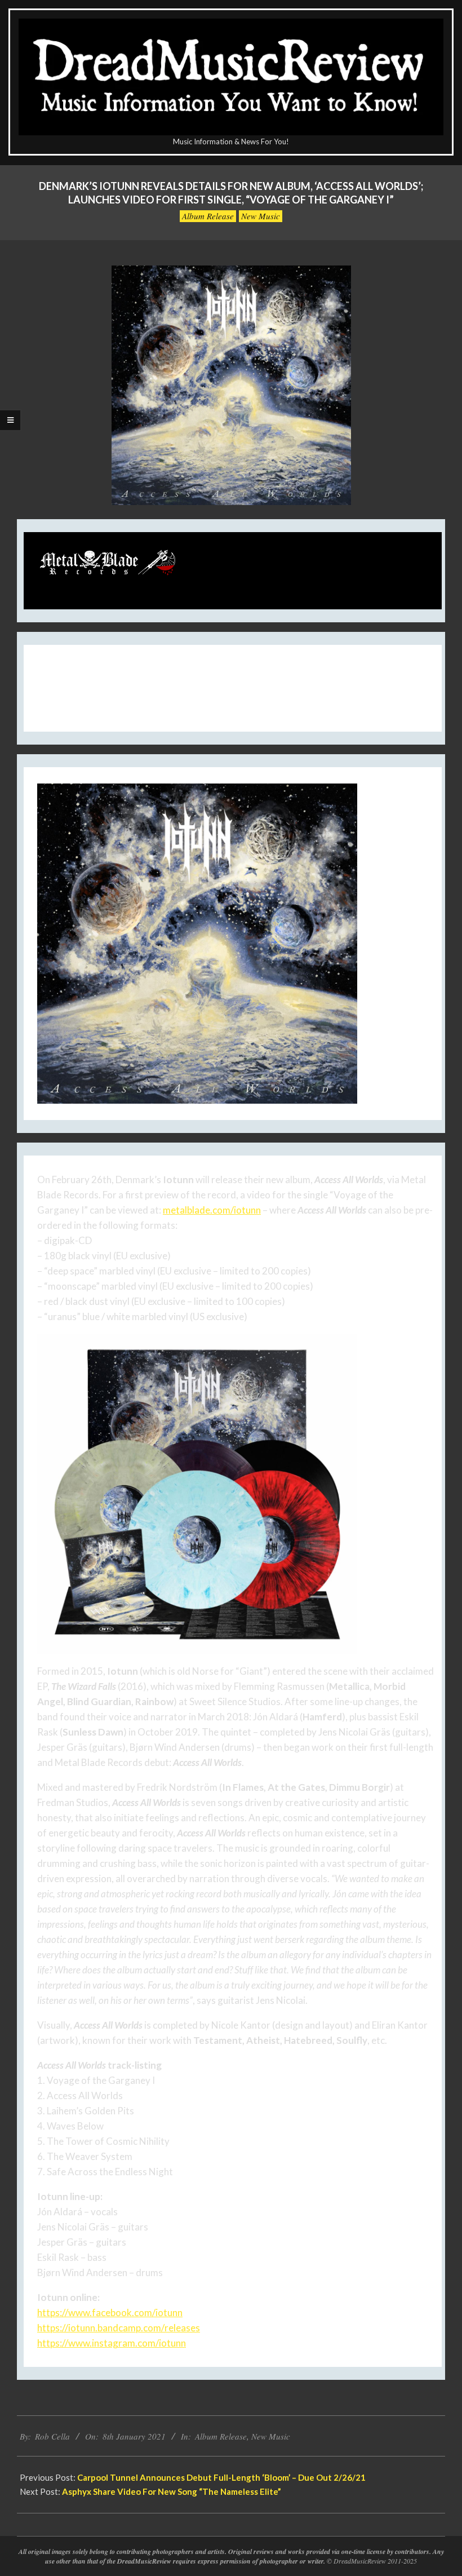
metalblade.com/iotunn (212, 1210)
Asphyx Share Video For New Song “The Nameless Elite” (172, 2491)
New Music (261, 216)
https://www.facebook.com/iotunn (110, 2312)
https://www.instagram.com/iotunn (112, 2343)
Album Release (208, 216)
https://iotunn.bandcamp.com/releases (119, 2328)
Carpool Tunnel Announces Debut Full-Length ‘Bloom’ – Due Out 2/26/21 (221, 2477)
